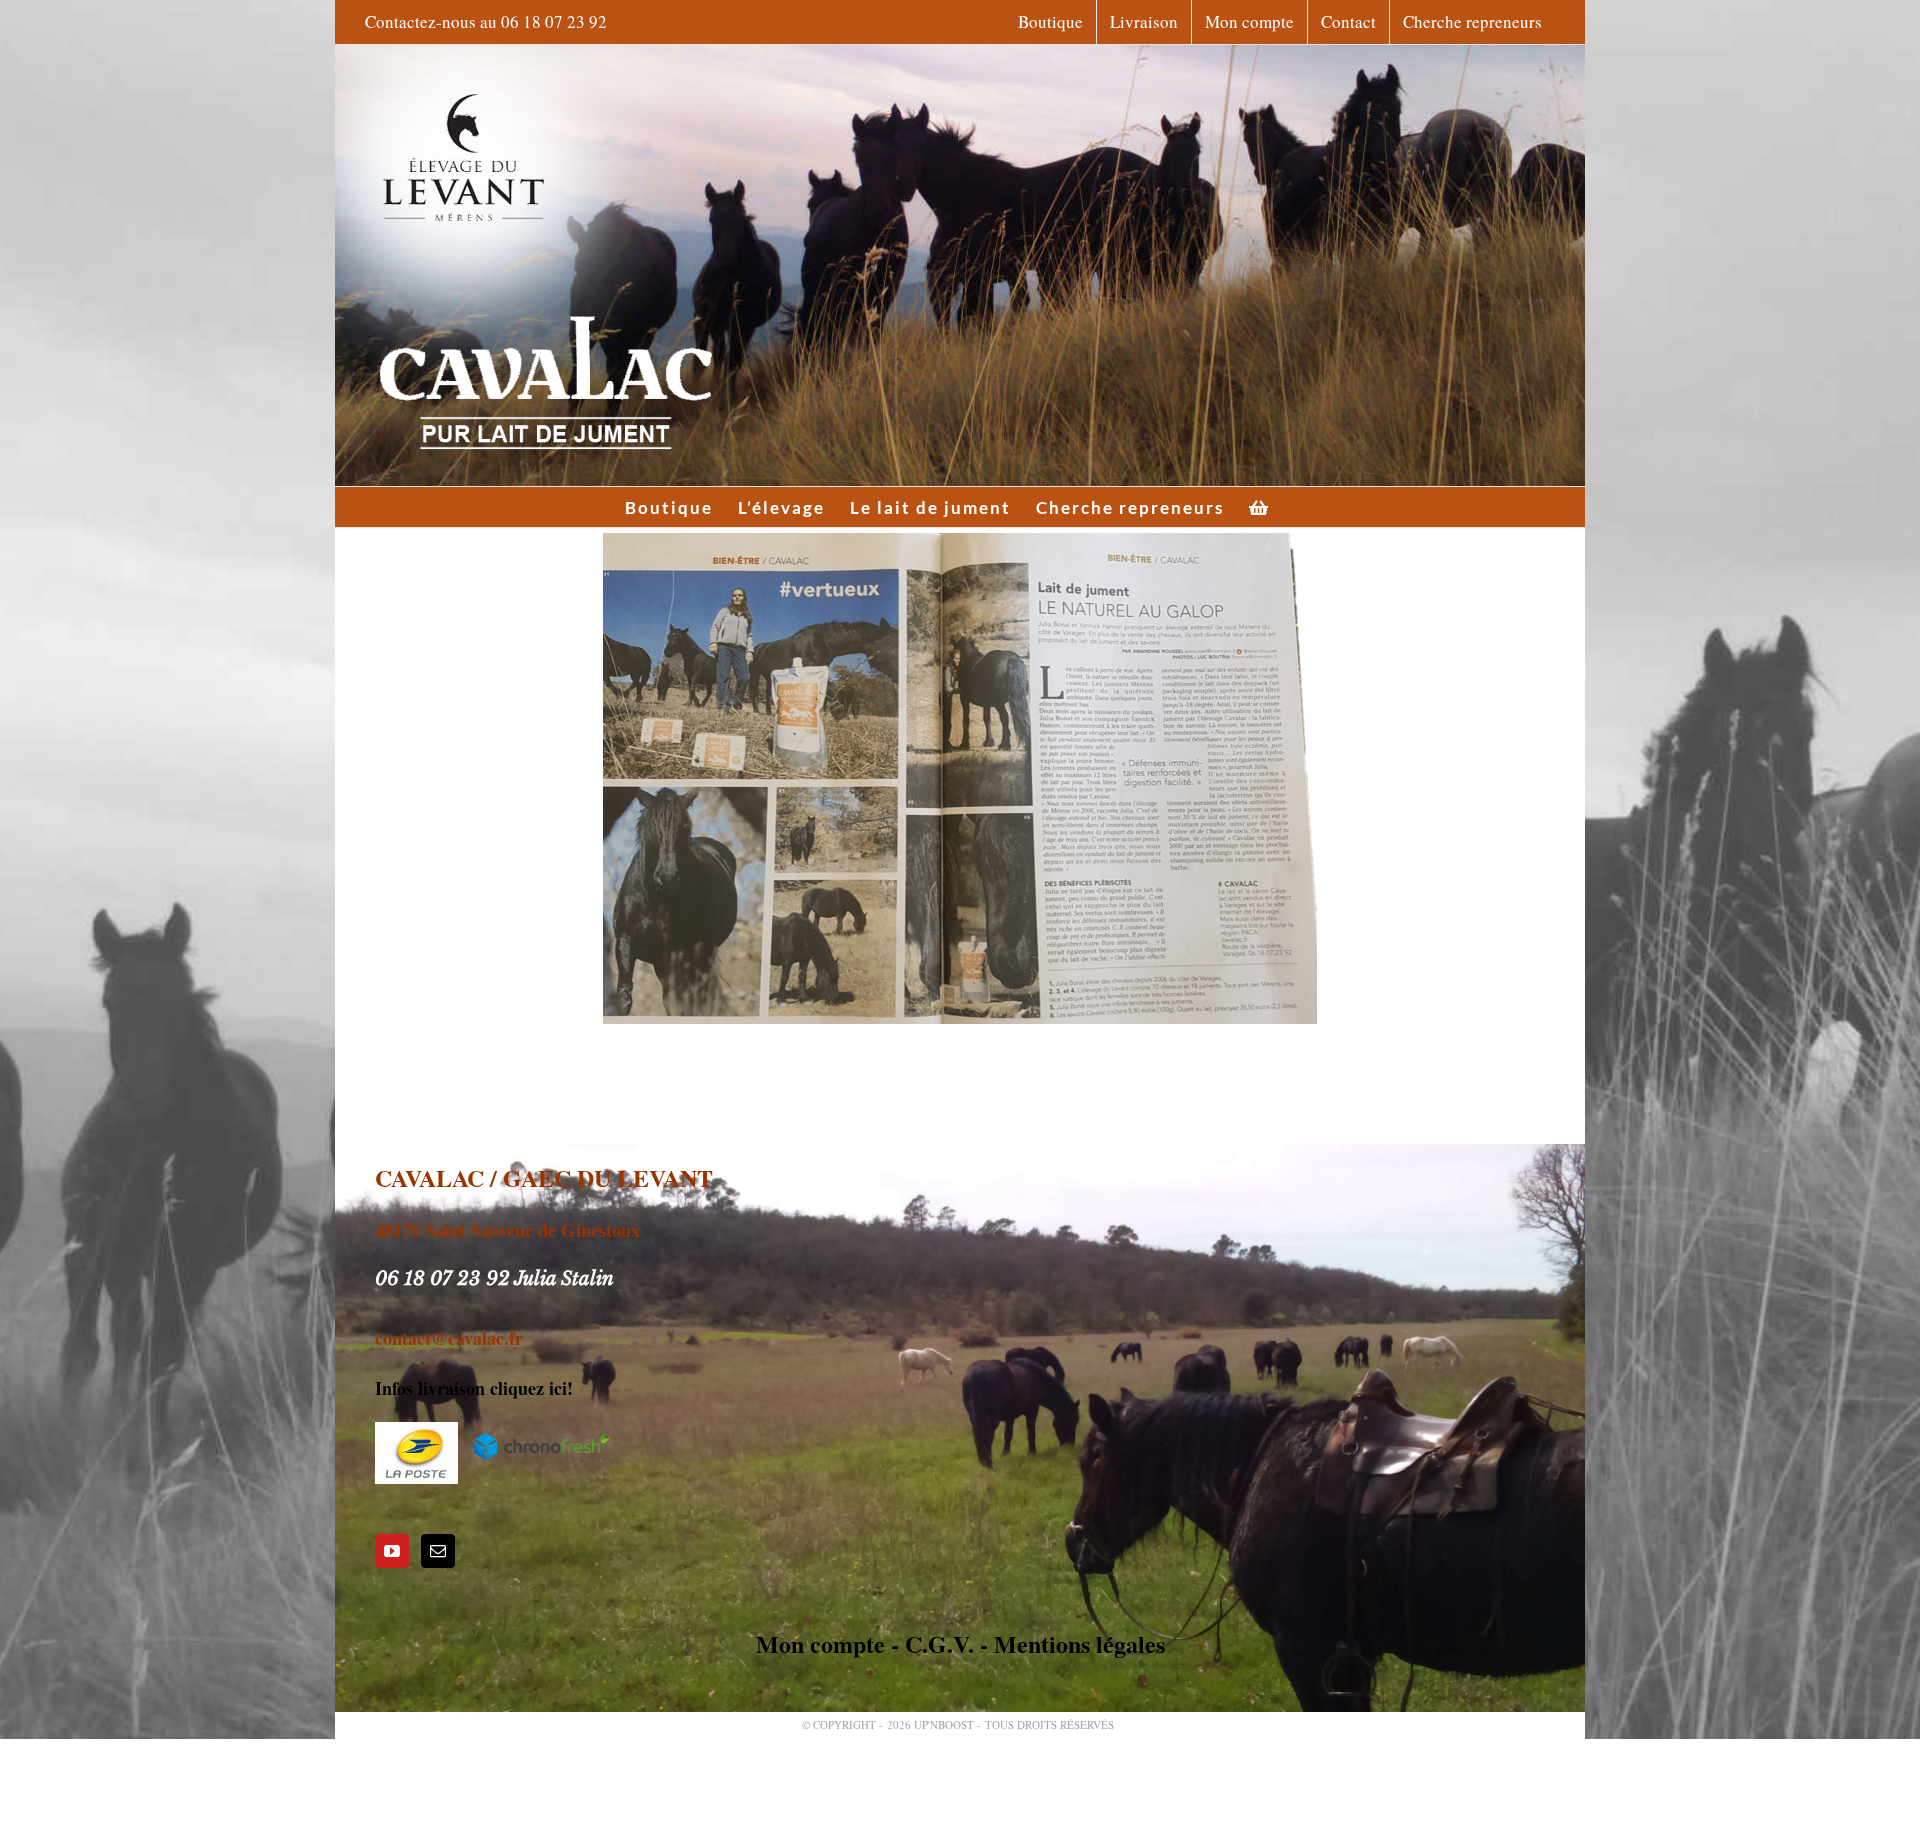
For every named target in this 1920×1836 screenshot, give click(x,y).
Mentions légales (1079, 1643)
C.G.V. (939, 1643)
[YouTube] (392, 1551)
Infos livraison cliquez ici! (474, 1388)
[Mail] (438, 1551)
